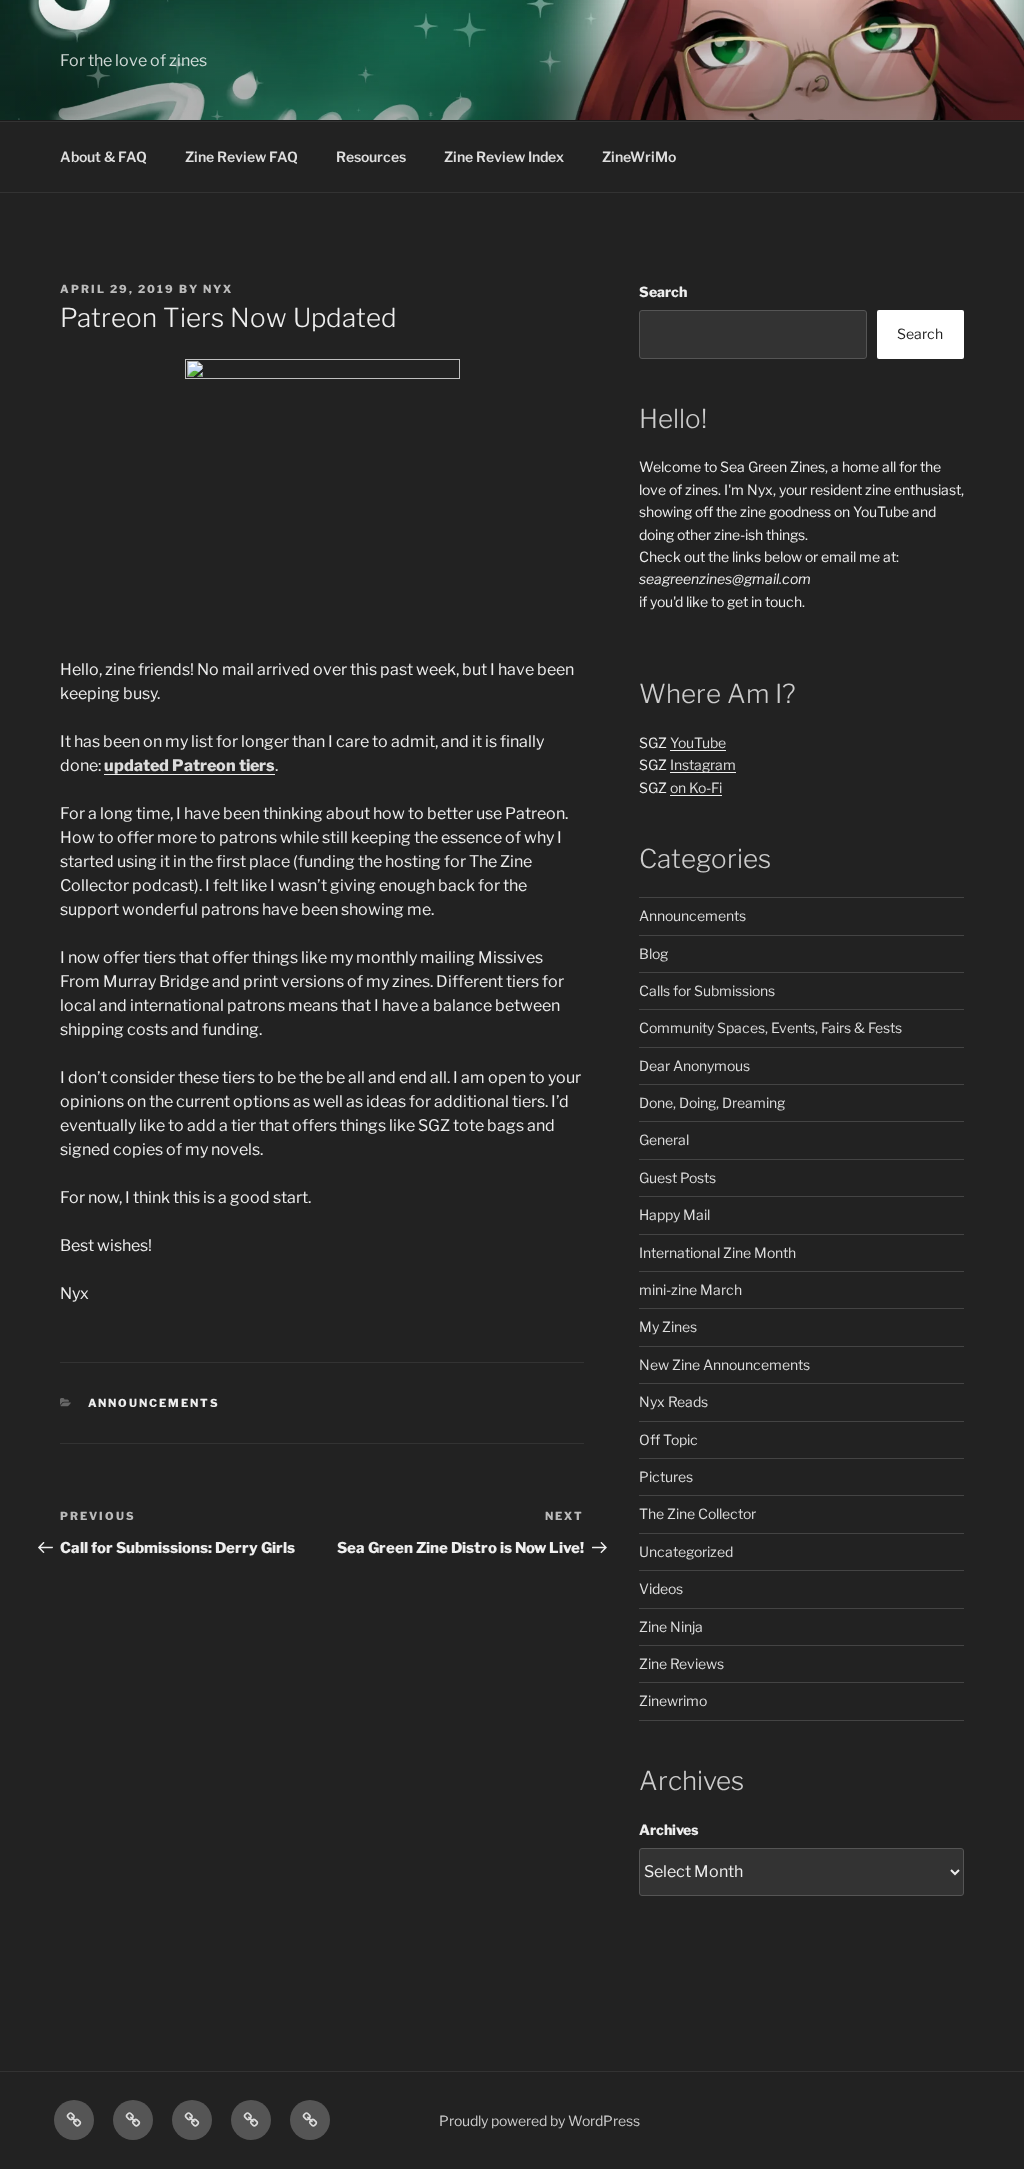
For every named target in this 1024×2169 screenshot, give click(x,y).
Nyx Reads (673, 1401)
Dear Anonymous (694, 1065)
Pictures (666, 1476)
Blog (653, 953)
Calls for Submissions (707, 990)
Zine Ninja (671, 1626)
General (664, 1139)
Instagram (703, 764)
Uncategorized (686, 1551)
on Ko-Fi (696, 787)
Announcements (154, 1403)
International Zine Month (717, 1252)
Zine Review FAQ (241, 156)
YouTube (698, 742)
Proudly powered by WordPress (539, 2120)
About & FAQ (103, 156)
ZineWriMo (639, 156)
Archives (668, 1829)
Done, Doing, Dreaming (712, 1102)
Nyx (218, 289)
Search (663, 291)
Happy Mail (674, 1214)
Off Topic (668, 1439)
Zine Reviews (681, 1663)
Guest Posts (677, 1177)
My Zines (668, 1326)
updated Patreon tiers (189, 765)
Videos (661, 1588)
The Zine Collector (697, 1513)
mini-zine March (690, 1289)
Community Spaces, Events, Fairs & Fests (770, 1027)
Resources (371, 156)
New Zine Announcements (724, 1364)
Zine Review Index (504, 156)
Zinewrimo (673, 1700)
